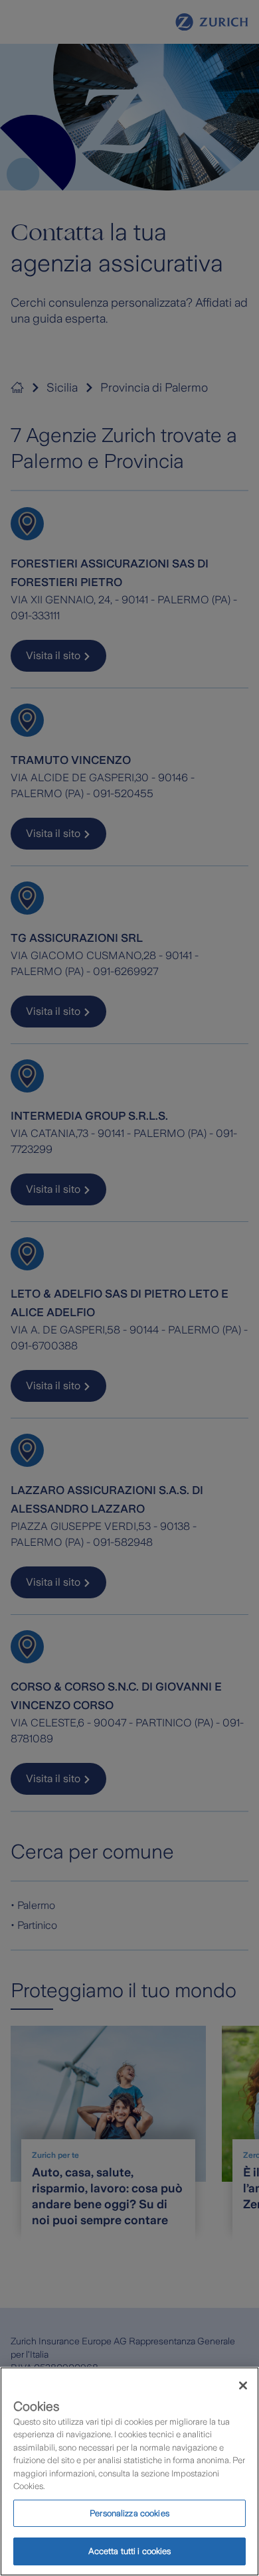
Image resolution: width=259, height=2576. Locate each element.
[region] (129, 2471)
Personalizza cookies (129, 2513)
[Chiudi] (243, 2386)
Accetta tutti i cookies (130, 2551)
